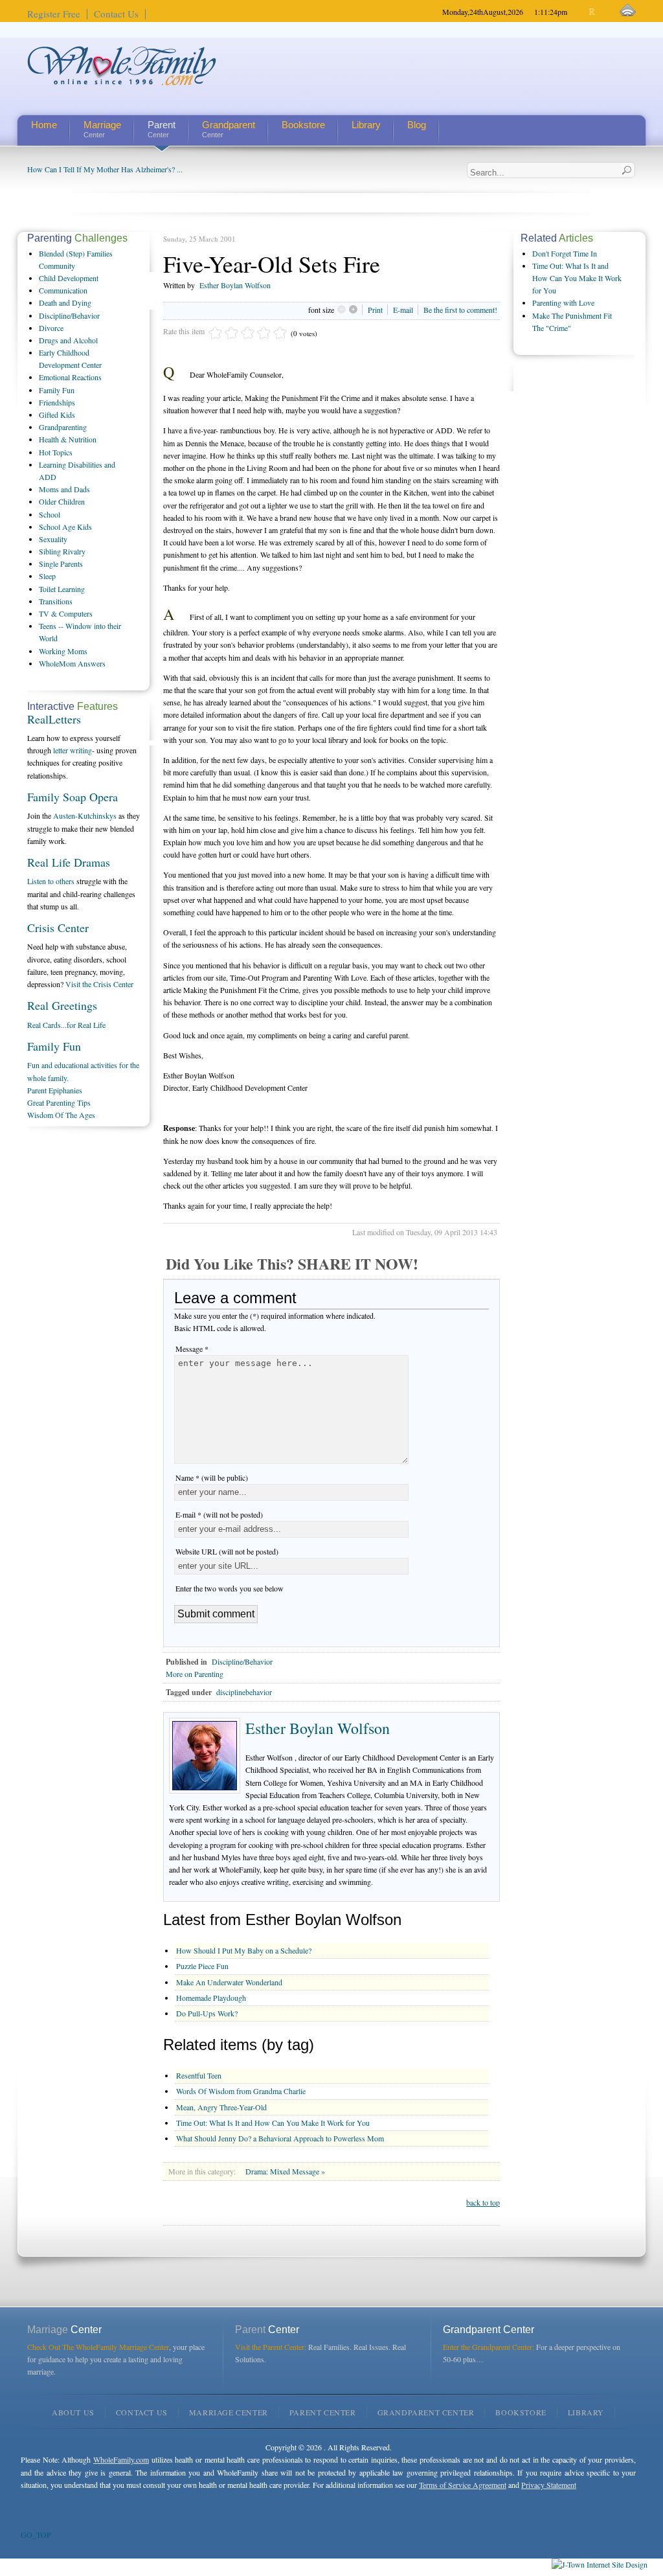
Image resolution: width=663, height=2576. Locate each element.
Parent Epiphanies (55, 1090)
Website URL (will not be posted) (227, 1551)
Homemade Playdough (211, 1998)
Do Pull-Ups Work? (207, 2013)
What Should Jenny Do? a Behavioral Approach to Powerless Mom (280, 2138)
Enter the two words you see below (230, 1588)
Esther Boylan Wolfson (235, 285)
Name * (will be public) (212, 1477)
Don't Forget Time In (565, 253)
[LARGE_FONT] (604, 12)
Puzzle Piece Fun (202, 1966)
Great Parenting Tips (59, 1102)
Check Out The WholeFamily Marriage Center (98, 2347)
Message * (192, 1349)
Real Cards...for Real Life (66, 1025)
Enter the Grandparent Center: (489, 2347)
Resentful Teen (199, 2075)
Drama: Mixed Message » (285, 2171)
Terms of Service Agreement (463, 2485)
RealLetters (54, 719)
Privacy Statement (549, 2485)
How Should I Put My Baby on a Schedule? (244, 1950)
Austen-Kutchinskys (85, 815)
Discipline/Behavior (242, 1661)
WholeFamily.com (121, 2459)
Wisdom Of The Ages (61, 1115)
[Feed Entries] (628, 11)
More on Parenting (195, 1674)
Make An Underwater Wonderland (229, 1982)
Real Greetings (62, 1005)
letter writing (73, 750)
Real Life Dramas (69, 862)
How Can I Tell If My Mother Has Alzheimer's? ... (105, 169)
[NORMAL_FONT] (593, 12)
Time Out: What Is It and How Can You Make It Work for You (273, 2123)
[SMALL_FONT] (582, 12)
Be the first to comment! (460, 310)
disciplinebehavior (244, 1692)
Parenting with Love (563, 302)
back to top (483, 2202)
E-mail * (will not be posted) (219, 1514)
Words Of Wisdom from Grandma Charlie (241, 2091)
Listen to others (51, 881)
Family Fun (54, 1046)
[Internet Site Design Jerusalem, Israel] (600, 2564)
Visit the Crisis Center (99, 984)
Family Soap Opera (73, 797)
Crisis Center (58, 928)
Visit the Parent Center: (271, 2347)
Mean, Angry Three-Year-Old (221, 2107)
